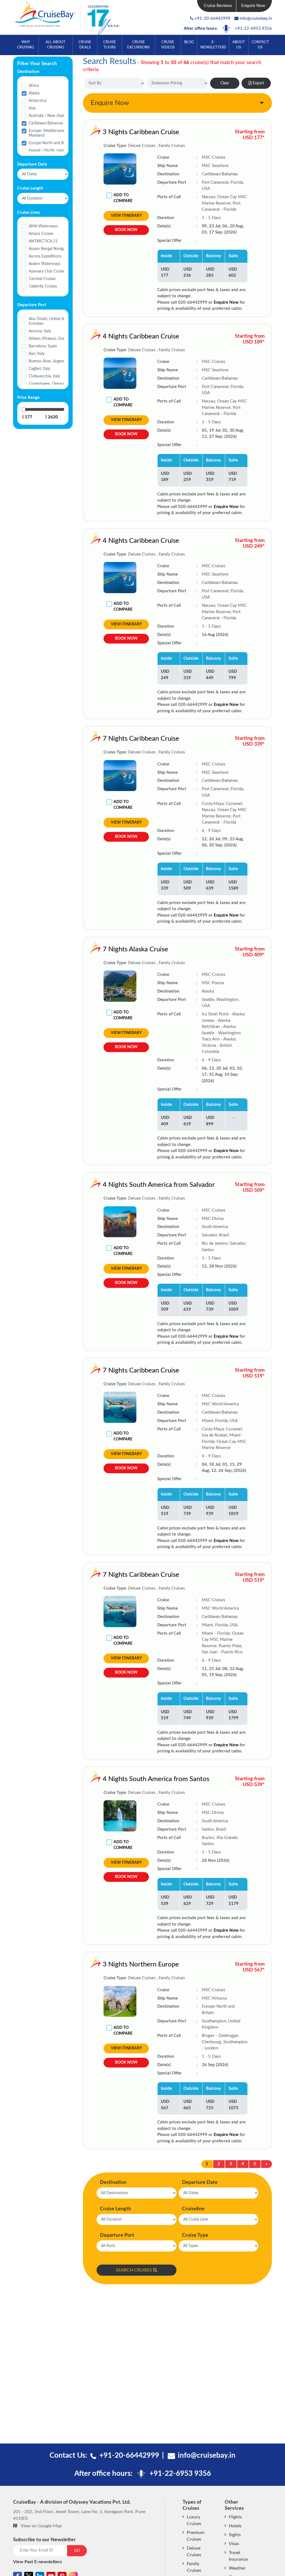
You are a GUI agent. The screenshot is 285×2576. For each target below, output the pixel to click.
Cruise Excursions (138, 45)
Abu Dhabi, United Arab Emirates (49, 321)
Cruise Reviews (218, 6)
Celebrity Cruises (43, 286)
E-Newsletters (213, 45)
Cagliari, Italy (39, 369)
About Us (239, 45)
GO (77, 2551)
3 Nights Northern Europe (141, 1964)
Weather (237, 2568)
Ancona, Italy (40, 331)
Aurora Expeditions (45, 256)
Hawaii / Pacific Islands (48, 151)
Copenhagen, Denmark (48, 384)
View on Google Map (41, 2526)
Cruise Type (195, 2235)
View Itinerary (126, 216)
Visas (234, 2544)
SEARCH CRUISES (134, 2270)
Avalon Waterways (45, 264)
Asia (32, 108)
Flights (235, 2517)
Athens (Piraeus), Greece (49, 339)
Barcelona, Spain (43, 346)
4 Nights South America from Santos (156, 1779)
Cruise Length (116, 2209)
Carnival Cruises (42, 279)
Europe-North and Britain (51, 143)
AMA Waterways (43, 226)
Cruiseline (193, 2209)
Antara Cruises (41, 234)
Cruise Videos (168, 45)
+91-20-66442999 (212, 19)
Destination (113, 2182)
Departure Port (117, 2235)
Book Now (126, 230)
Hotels (235, 2526)
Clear (225, 83)
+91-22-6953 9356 (253, 29)
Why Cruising (26, 45)
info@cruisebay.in (256, 19)
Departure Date (200, 2182)
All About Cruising (56, 45)
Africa (34, 86)
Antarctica (38, 101)
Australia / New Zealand (49, 116)
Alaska (34, 93)
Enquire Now (253, 6)
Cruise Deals (85, 45)
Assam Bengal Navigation (50, 249)
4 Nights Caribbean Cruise (141, 337)
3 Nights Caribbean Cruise (141, 132)
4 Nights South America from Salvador (159, 1185)
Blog (189, 42)
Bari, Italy (37, 354)
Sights (235, 2535)
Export (258, 83)
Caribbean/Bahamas (46, 123)
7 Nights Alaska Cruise (135, 949)
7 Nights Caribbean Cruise (141, 739)
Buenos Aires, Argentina (49, 361)
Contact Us (260, 45)
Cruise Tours (110, 45)
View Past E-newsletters (37, 2562)
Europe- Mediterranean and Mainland (52, 133)
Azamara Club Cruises (47, 271)
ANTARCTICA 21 (43, 241)
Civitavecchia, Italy (44, 376)
